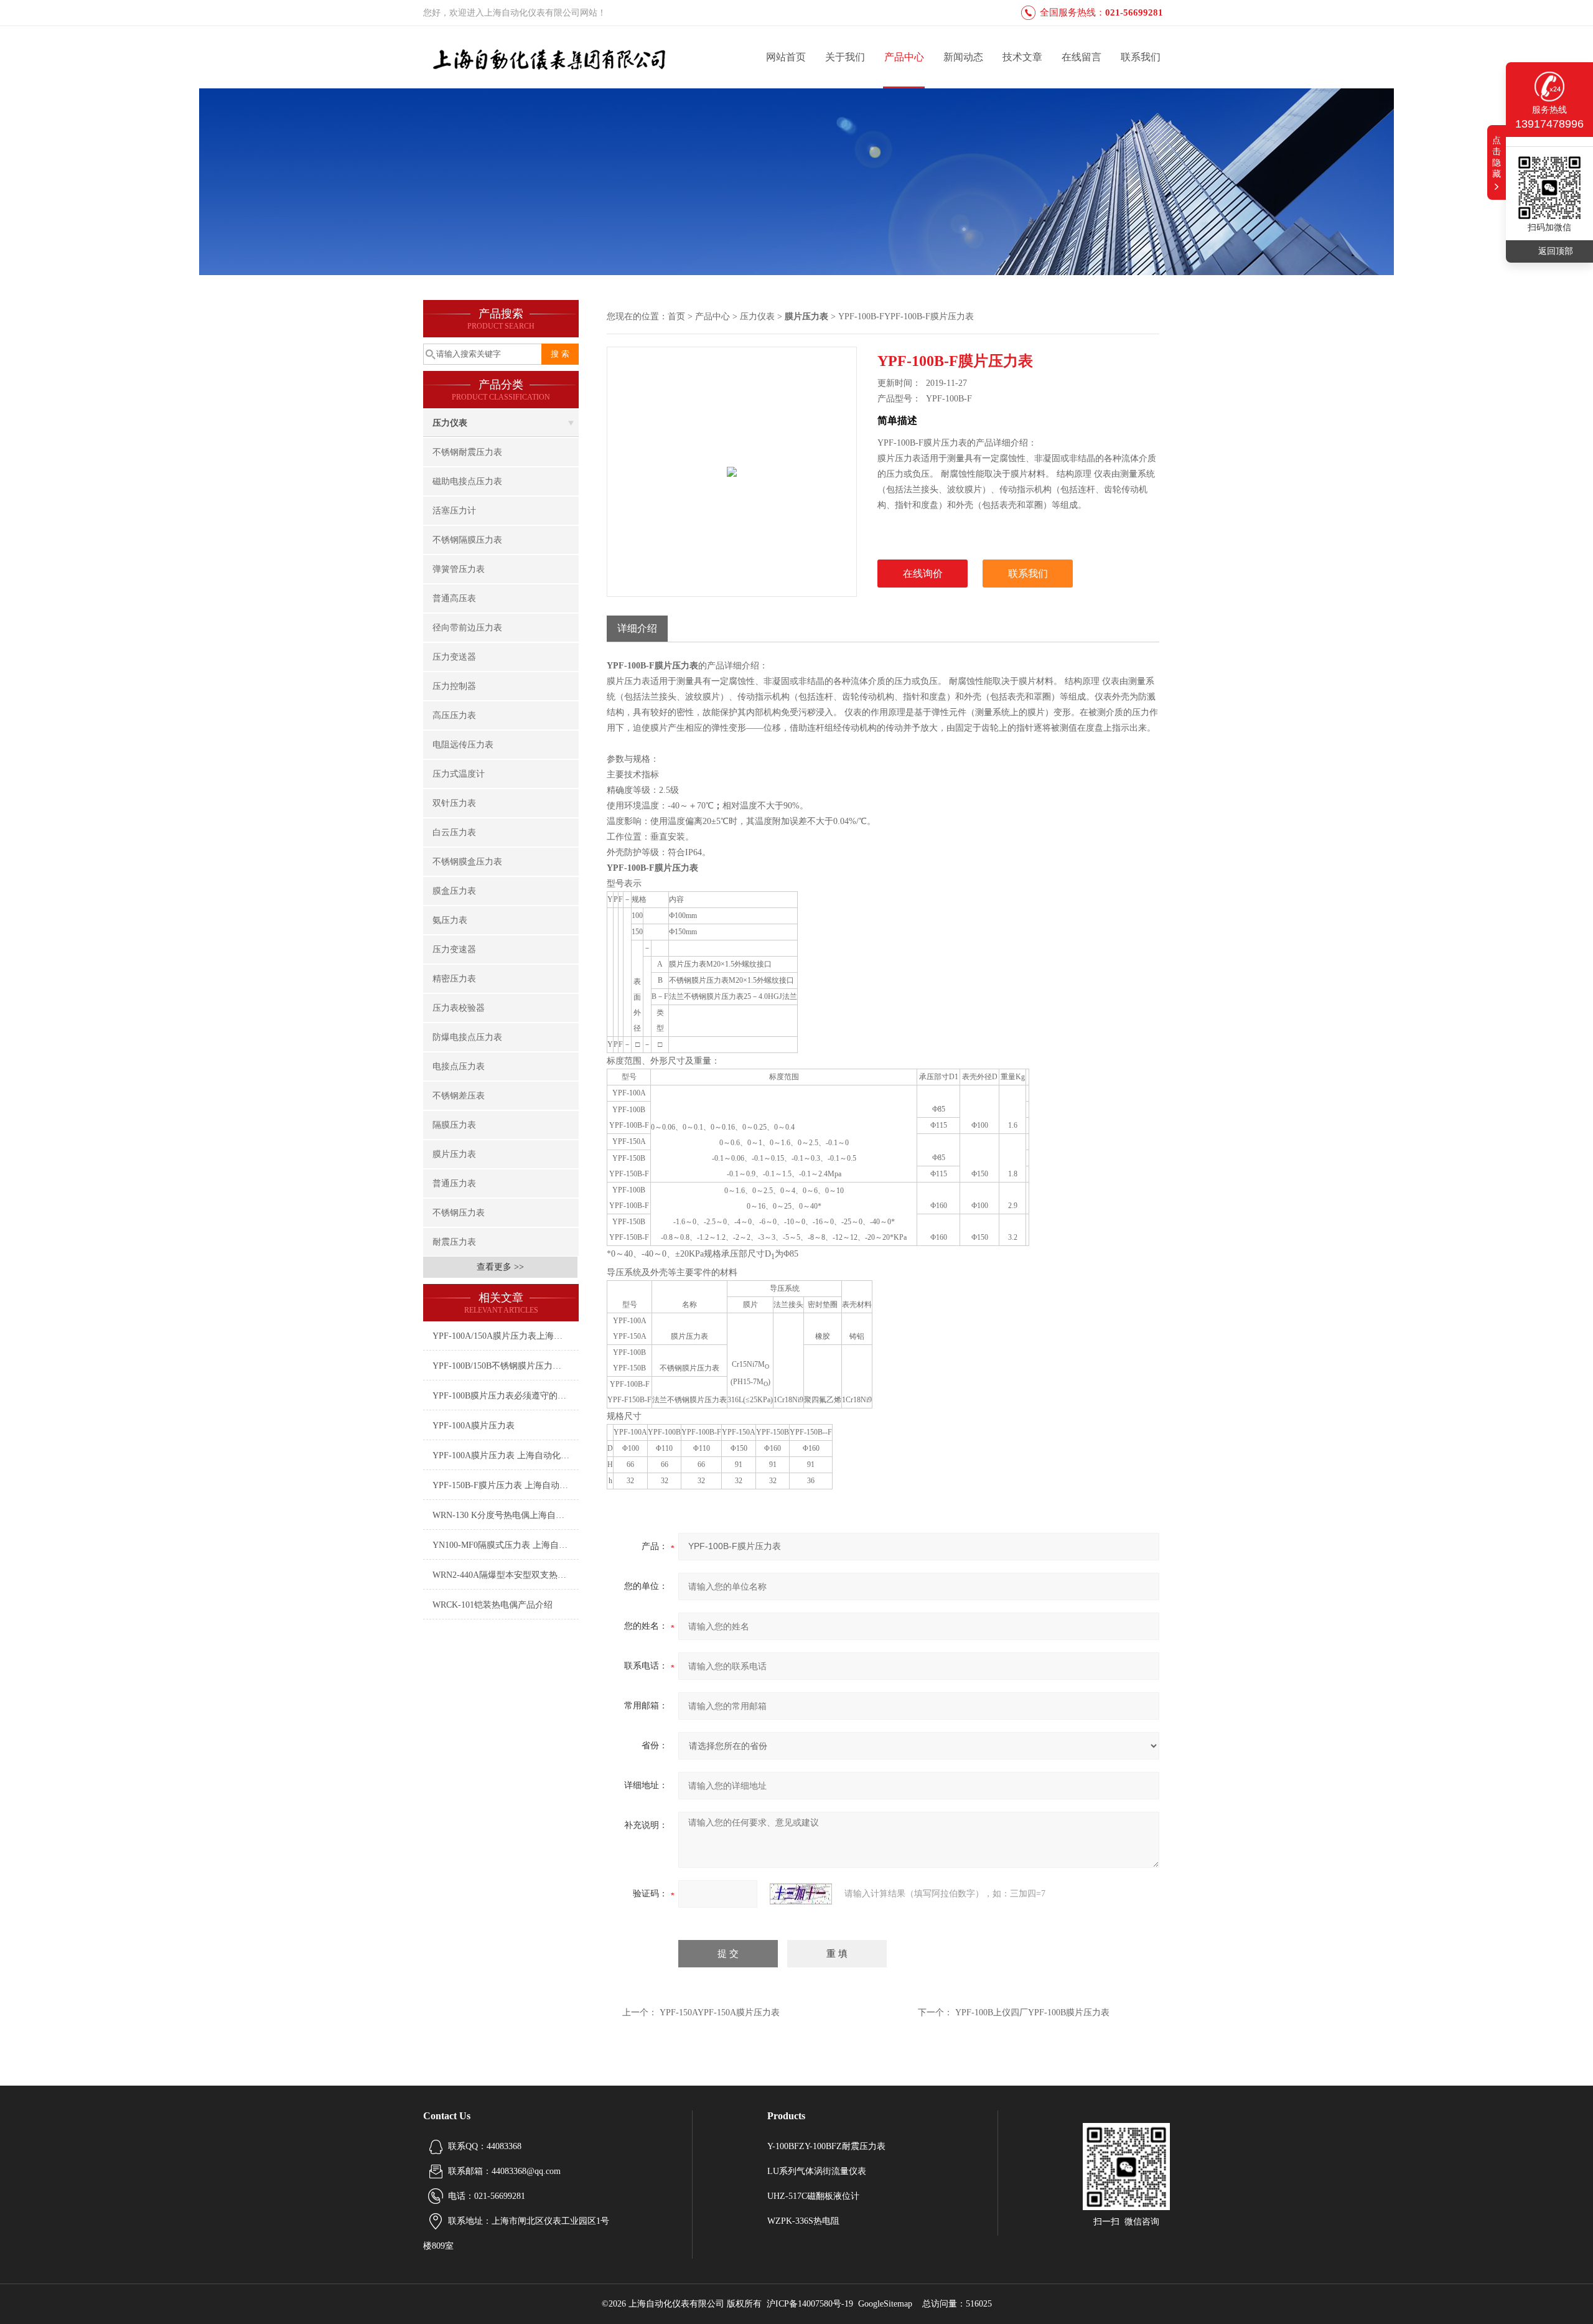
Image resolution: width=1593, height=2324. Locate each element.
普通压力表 (454, 1183)
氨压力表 (450, 920)
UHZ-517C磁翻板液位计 (813, 2196)
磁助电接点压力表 (467, 481)
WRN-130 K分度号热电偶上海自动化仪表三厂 (506, 1515)
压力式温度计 (459, 774)
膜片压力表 (454, 1154)
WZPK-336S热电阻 (803, 2221)
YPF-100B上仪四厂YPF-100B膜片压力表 (1032, 2012)
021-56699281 (1134, 12)
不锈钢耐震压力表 (467, 452)
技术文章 (1022, 57)
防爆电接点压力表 (467, 1037)
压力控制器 (454, 686)
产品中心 (904, 57)
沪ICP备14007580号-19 (810, 2304)
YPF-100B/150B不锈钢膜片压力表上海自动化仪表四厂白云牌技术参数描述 (506, 1366)
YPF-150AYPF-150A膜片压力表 (720, 2012)
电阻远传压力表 (463, 745)
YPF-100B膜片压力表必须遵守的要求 (504, 1396)
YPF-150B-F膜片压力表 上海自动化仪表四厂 (506, 1485)
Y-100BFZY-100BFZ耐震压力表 (826, 2146)
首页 (676, 316)
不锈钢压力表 (459, 1213)
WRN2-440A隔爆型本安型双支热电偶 (504, 1575)
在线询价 (923, 574)
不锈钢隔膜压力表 (467, 540)
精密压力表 (454, 979)
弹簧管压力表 (459, 569)
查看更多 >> (500, 1267)
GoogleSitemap (885, 2304)
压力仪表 (450, 423)
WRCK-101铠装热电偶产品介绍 (493, 1605)
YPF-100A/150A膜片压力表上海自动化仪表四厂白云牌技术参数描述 (506, 1336)
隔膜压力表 (454, 1125)
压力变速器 (454, 949)
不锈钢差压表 (459, 1096)
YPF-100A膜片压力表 (474, 1426)
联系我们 (1141, 57)
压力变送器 (454, 657)
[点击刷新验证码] (801, 1894)
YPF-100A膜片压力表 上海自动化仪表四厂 (506, 1455)
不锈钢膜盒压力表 (467, 862)
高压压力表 (454, 715)
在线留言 (1081, 57)
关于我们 (845, 57)
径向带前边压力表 (467, 628)
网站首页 (786, 57)
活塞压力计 (454, 511)
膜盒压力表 (454, 891)
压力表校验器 (459, 1008)
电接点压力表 (459, 1066)
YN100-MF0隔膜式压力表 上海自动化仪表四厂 (506, 1545)
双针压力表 (454, 803)
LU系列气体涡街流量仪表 (817, 2171)
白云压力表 (454, 832)
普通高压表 (454, 598)
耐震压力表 (454, 1242)
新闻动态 (963, 57)
